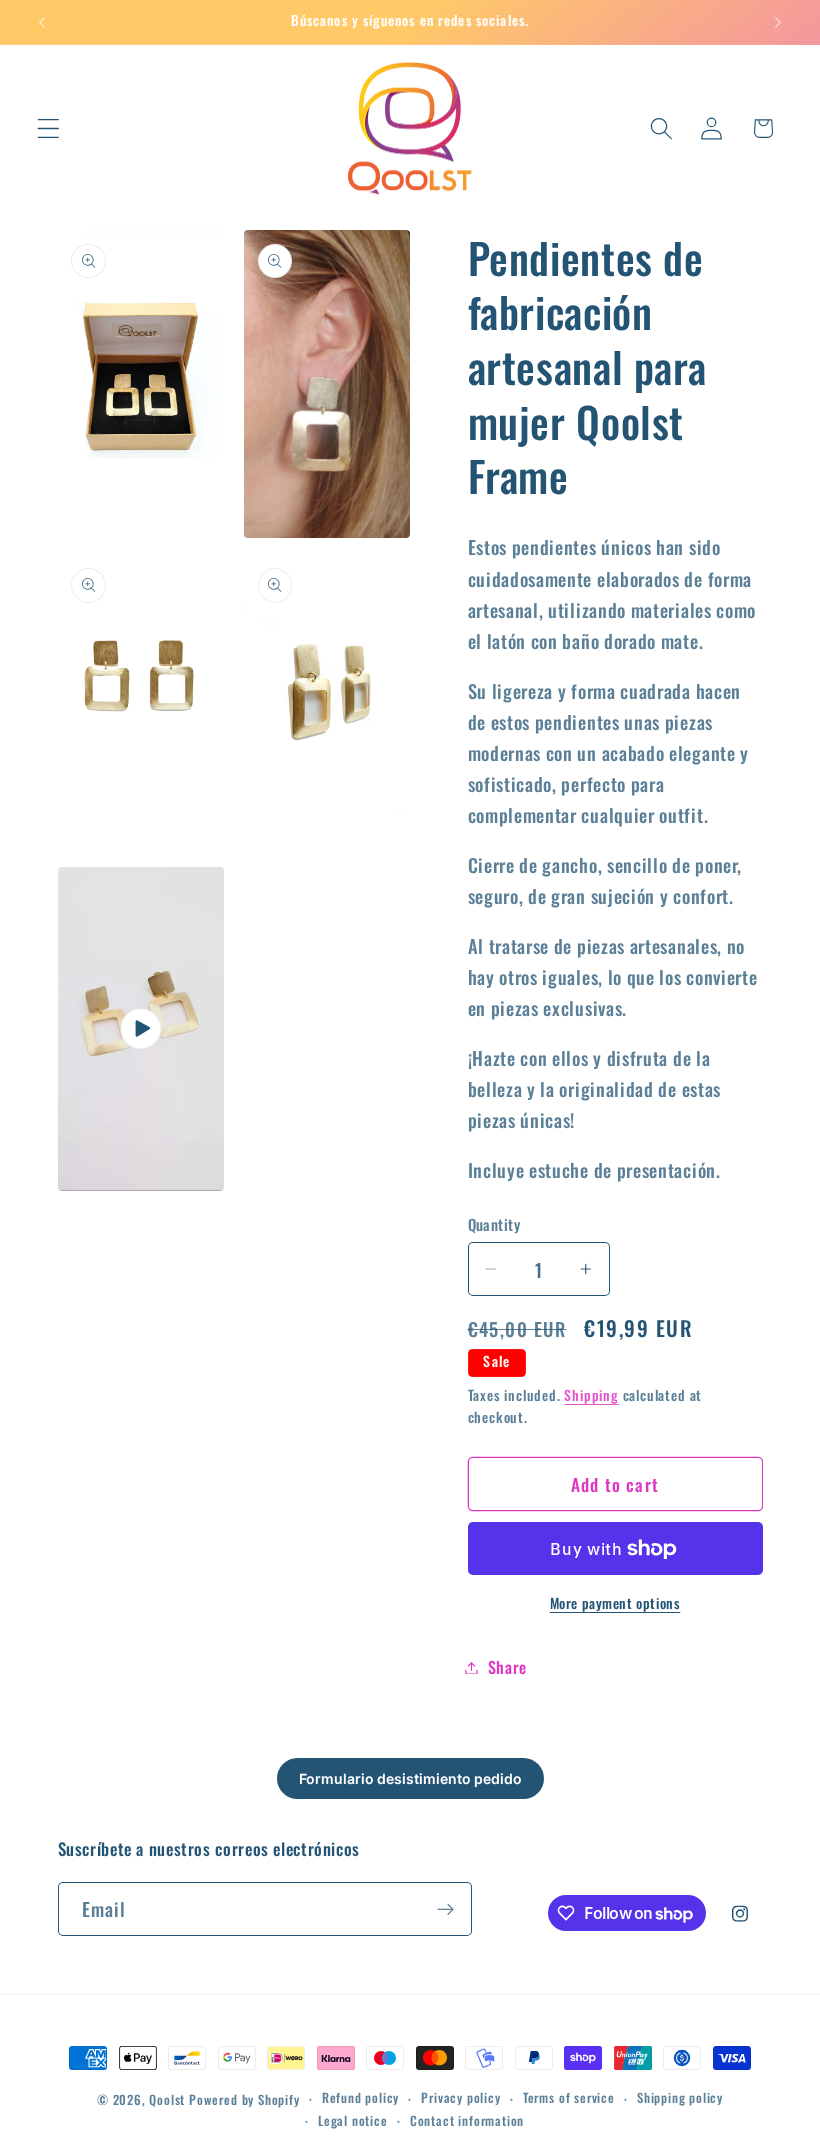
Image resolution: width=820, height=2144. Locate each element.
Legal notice (353, 2120)
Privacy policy (460, 2097)
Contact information (467, 2120)
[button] (48, 128)
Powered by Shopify (244, 2099)
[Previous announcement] (42, 22)
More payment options (615, 1603)
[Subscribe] (445, 1909)
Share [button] (507, 1667)
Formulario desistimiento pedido (410, 1778)
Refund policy (360, 2097)
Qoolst (167, 2099)
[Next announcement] (778, 22)
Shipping (591, 1395)
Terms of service (569, 2097)
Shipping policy (680, 2097)
